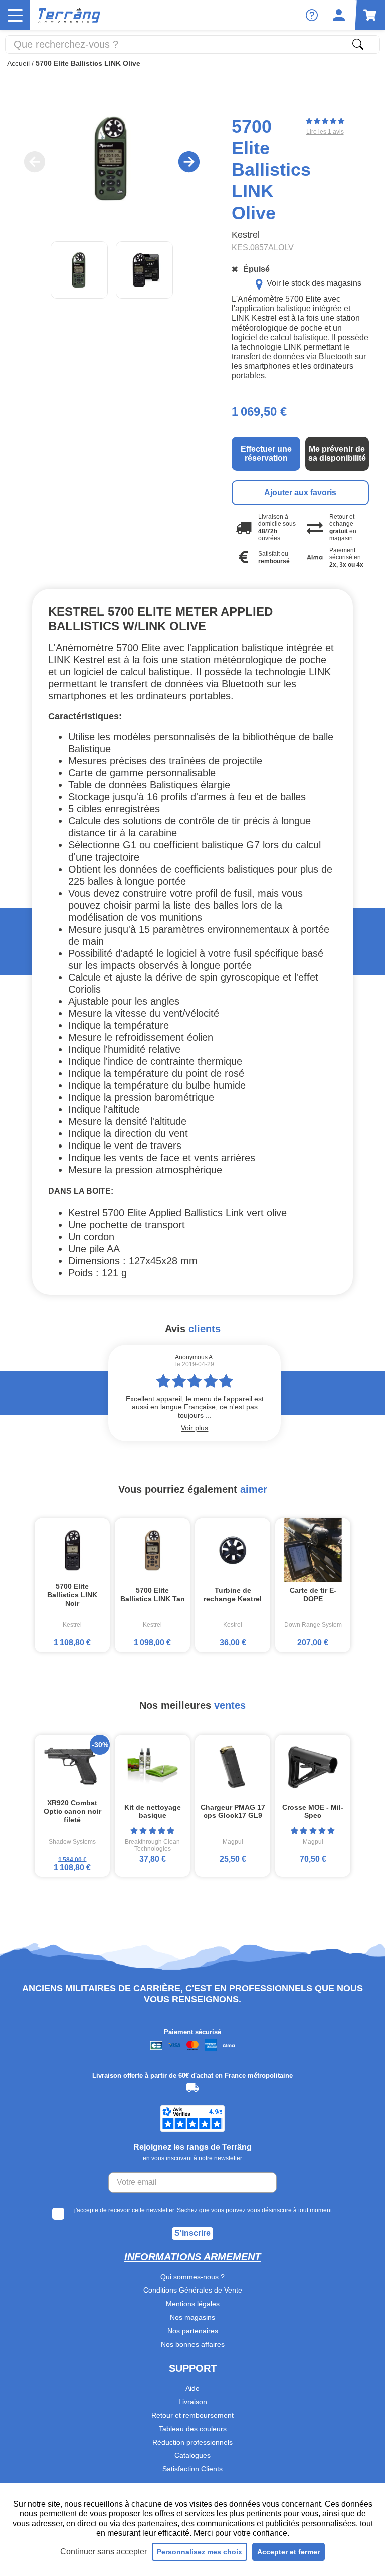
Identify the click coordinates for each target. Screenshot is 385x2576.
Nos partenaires (193, 2331)
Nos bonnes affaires (193, 2344)
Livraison (193, 2402)
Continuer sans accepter (104, 2552)
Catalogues (192, 2455)
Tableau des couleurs (193, 2429)
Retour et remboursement (192, 2415)
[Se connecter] (339, 15)
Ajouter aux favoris (300, 493)
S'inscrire (192, 2233)
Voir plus (195, 1428)
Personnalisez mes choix (200, 2552)
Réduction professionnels (192, 2442)
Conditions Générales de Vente (193, 2290)
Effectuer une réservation (266, 454)
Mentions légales (193, 2304)
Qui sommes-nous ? (192, 2277)
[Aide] (312, 15)
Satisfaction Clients (192, 2469)
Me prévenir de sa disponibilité (337, 454)
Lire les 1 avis (325, 132)
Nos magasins (192, 2317)
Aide (192, 2388)
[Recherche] (358, 44)
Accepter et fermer (288, 2552)
